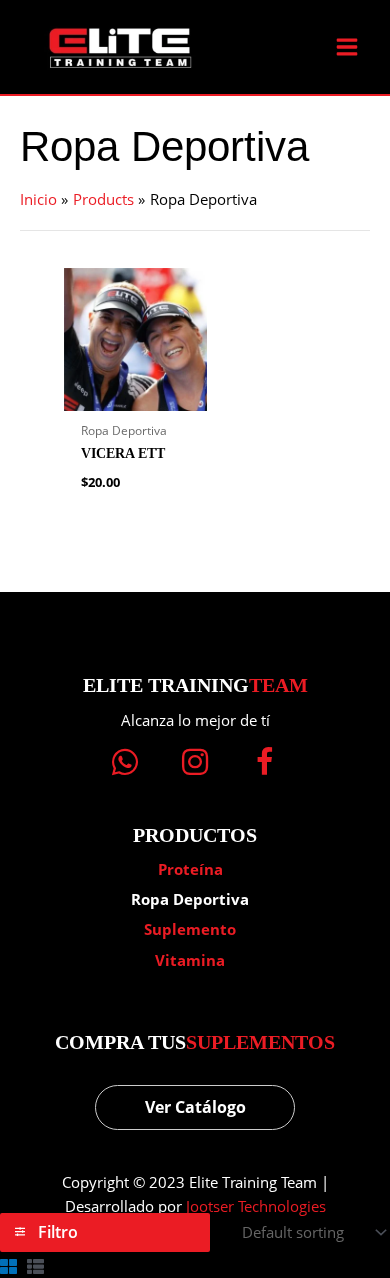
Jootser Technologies (256, 1206)
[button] (125, 762)
